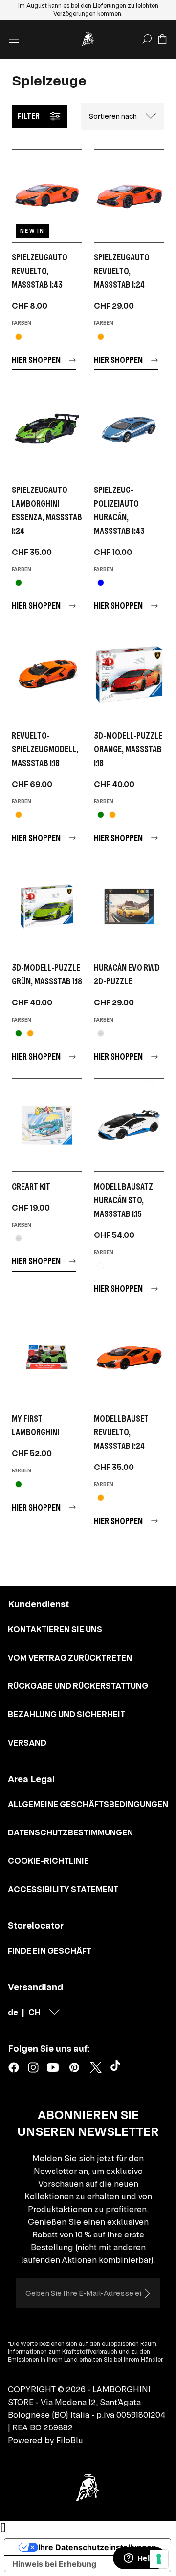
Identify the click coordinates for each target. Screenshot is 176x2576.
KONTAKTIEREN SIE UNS (55, 1629)
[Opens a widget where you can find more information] (139, 2559)
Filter (29, 116)
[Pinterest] (74, 2067)
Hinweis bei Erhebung (54, 2564)
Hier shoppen (36, 360)
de (13, 2012)
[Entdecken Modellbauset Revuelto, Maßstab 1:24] (129, 1357)
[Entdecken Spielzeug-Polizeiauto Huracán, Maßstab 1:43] (129, 428)
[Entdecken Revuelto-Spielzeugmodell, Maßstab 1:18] (47, 674)
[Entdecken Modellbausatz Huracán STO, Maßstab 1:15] (129, 1125)
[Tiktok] (117, 2067)
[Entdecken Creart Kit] (47, 1125)
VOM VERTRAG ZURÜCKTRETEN (70, 1658)
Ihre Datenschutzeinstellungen (97, 2547)
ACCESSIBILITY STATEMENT (63, 1889)
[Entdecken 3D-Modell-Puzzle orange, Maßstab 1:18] (129, 674)
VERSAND (27, 1743)
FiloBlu (70, 2440)
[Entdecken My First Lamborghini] (47, 1357)
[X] (96, 2067)
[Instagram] (33, 2067)
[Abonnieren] (147, 2293)
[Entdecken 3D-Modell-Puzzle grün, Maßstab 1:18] (47, 906)
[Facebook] (14, 2067)
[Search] (147, 39)
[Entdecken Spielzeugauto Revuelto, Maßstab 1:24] (129, 196)
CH (34, 2012)
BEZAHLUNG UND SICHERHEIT (66, 1714)
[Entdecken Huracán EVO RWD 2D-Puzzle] (129, 906)
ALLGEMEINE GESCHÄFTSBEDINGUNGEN (88, 1804)
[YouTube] (53, 2067)
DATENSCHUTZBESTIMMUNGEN (70, 1832)
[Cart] (162, 39)
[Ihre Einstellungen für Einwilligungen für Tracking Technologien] (159, 2559)
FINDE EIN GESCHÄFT (50, 1951)
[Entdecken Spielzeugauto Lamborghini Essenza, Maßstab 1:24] (47, 428)
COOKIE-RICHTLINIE (48, 1861)
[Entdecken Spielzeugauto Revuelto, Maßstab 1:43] (47, 196)
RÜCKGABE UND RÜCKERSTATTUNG (78, 1686)
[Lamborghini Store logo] (88, 39)
